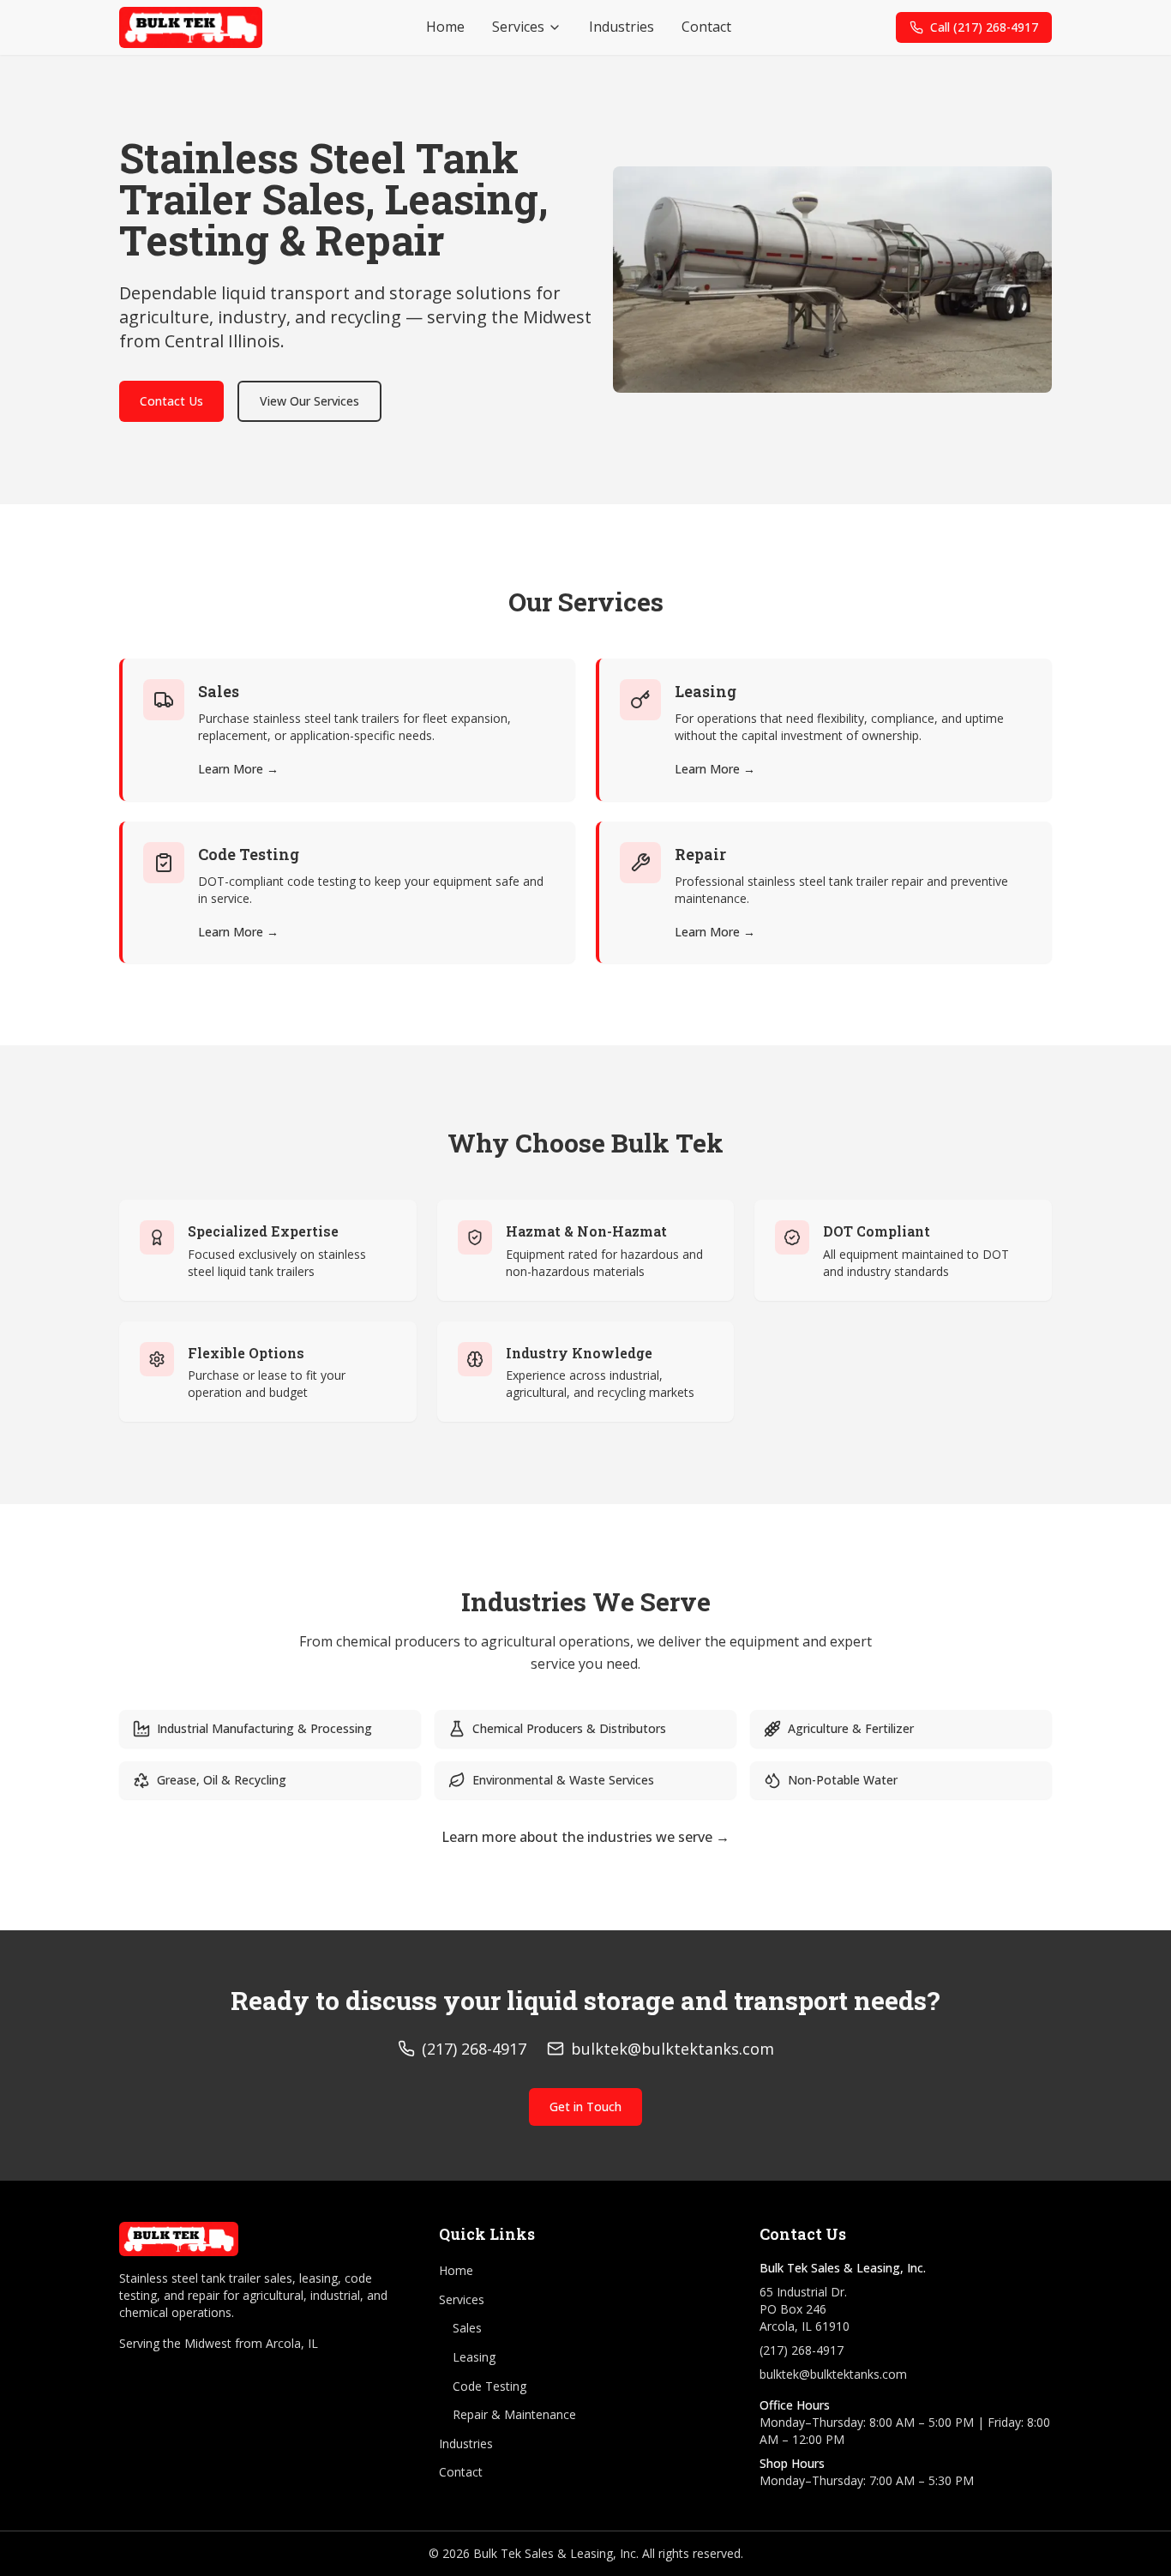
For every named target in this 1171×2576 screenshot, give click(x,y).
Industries (622, 27)
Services (518, 27)
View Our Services (309, 401)
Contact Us (171, 401)
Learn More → (238, 769)
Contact (706, 27)
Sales (467, 2328)
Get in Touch (585, 2107)
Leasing (474, 2357)
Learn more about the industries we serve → (585, 1837)
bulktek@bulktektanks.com (833, 2374)
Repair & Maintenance (514, 2414)
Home (445, 27)
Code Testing (489, 2386)
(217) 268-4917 (802, 2350)
